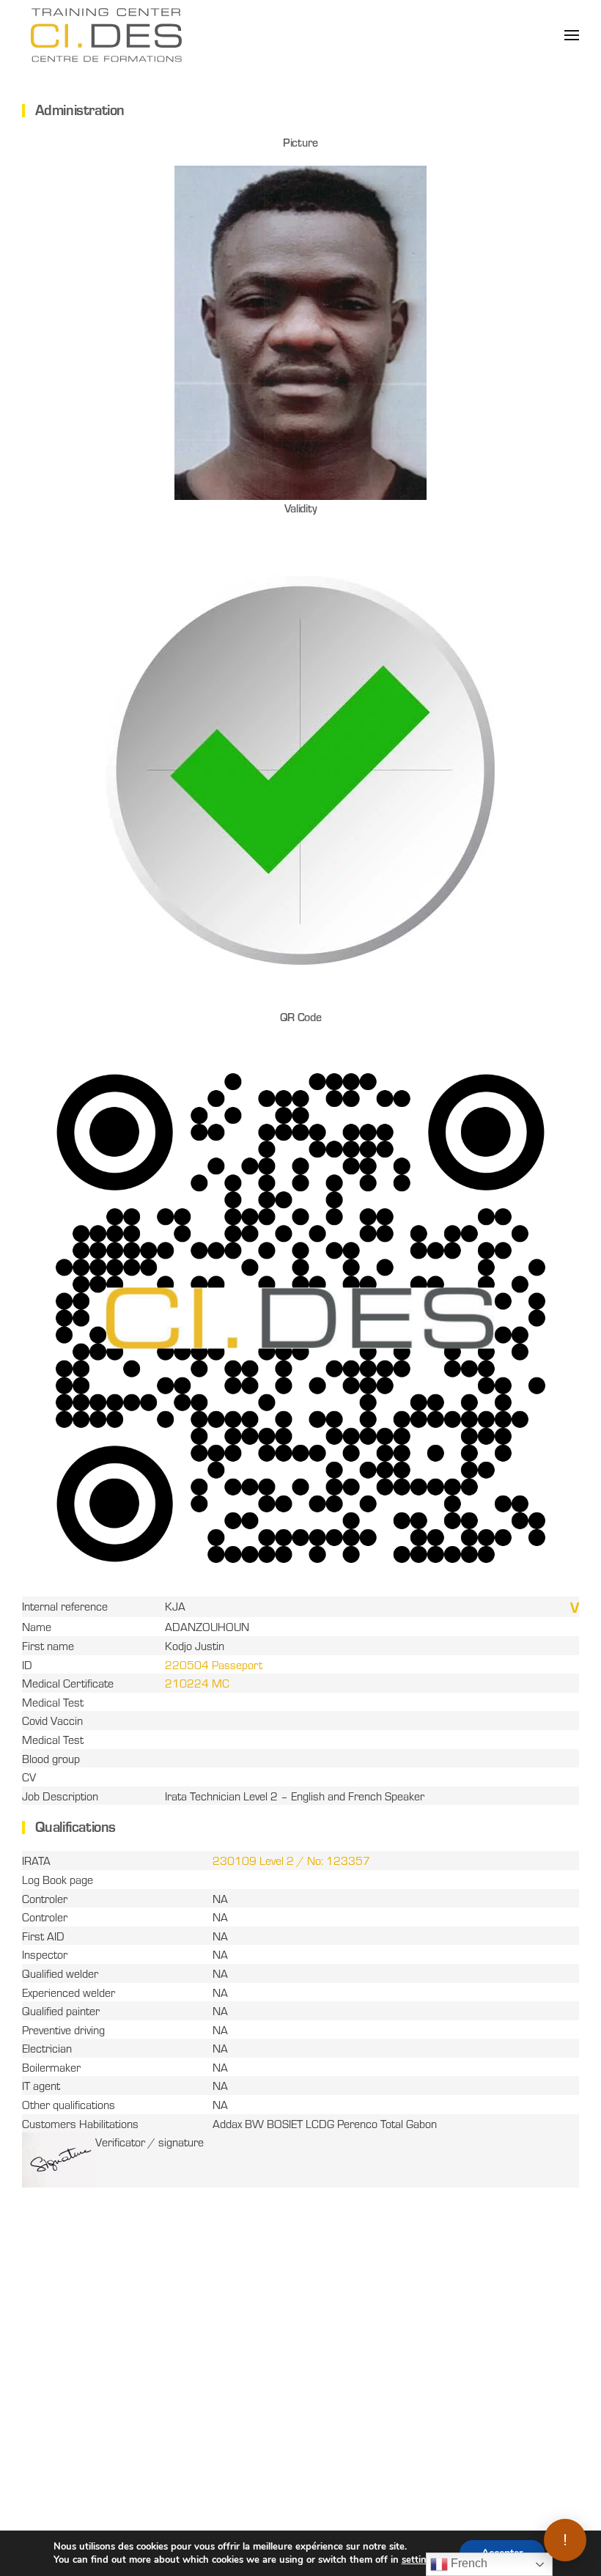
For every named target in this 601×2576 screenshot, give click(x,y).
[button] (572, 35)
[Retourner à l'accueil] (106, 35)
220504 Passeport (214, 1664)
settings (419, 2560)
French (468, 2563)
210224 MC (197, 1683)
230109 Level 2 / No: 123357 (291, 1860)
